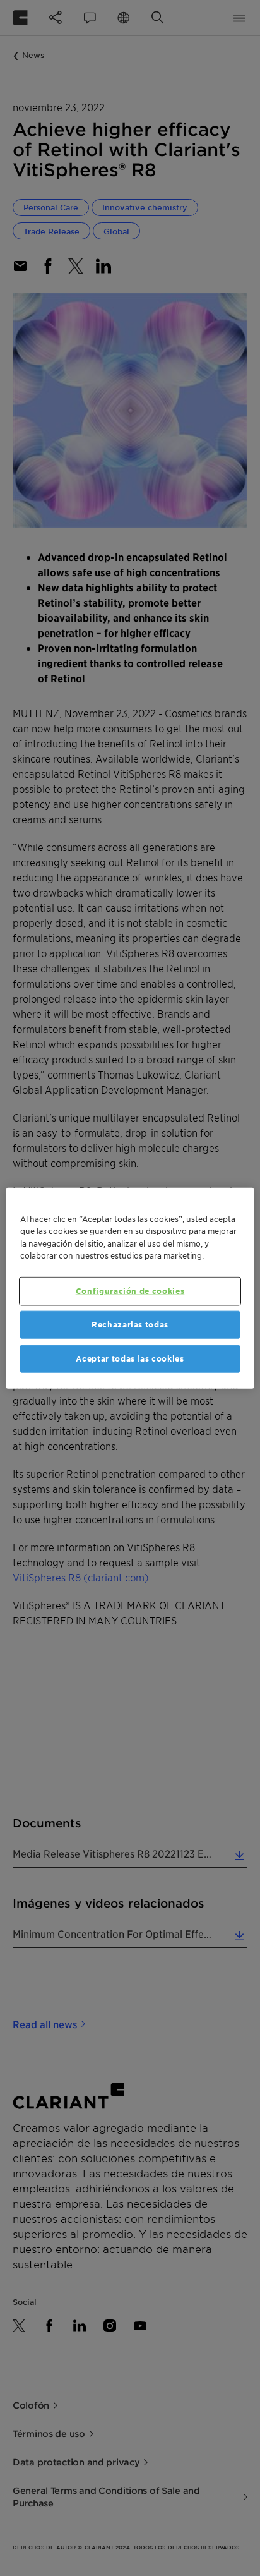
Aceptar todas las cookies (130, 1359)
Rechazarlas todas (130, 1324)
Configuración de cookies (130, 1291)
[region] (130, 1288)
